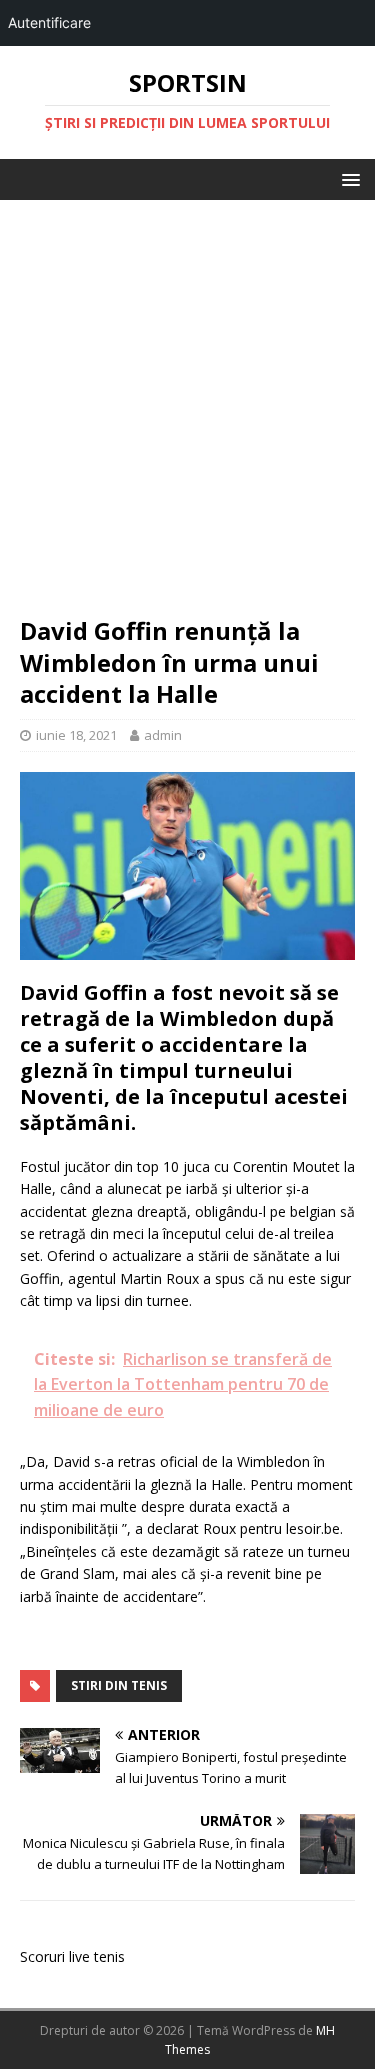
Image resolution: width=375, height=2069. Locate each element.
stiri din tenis (119, 1685)
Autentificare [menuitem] (49, 22)
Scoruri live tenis (72, 1956)
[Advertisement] (187, 417)
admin (163, 735)
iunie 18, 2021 (76, 735)
